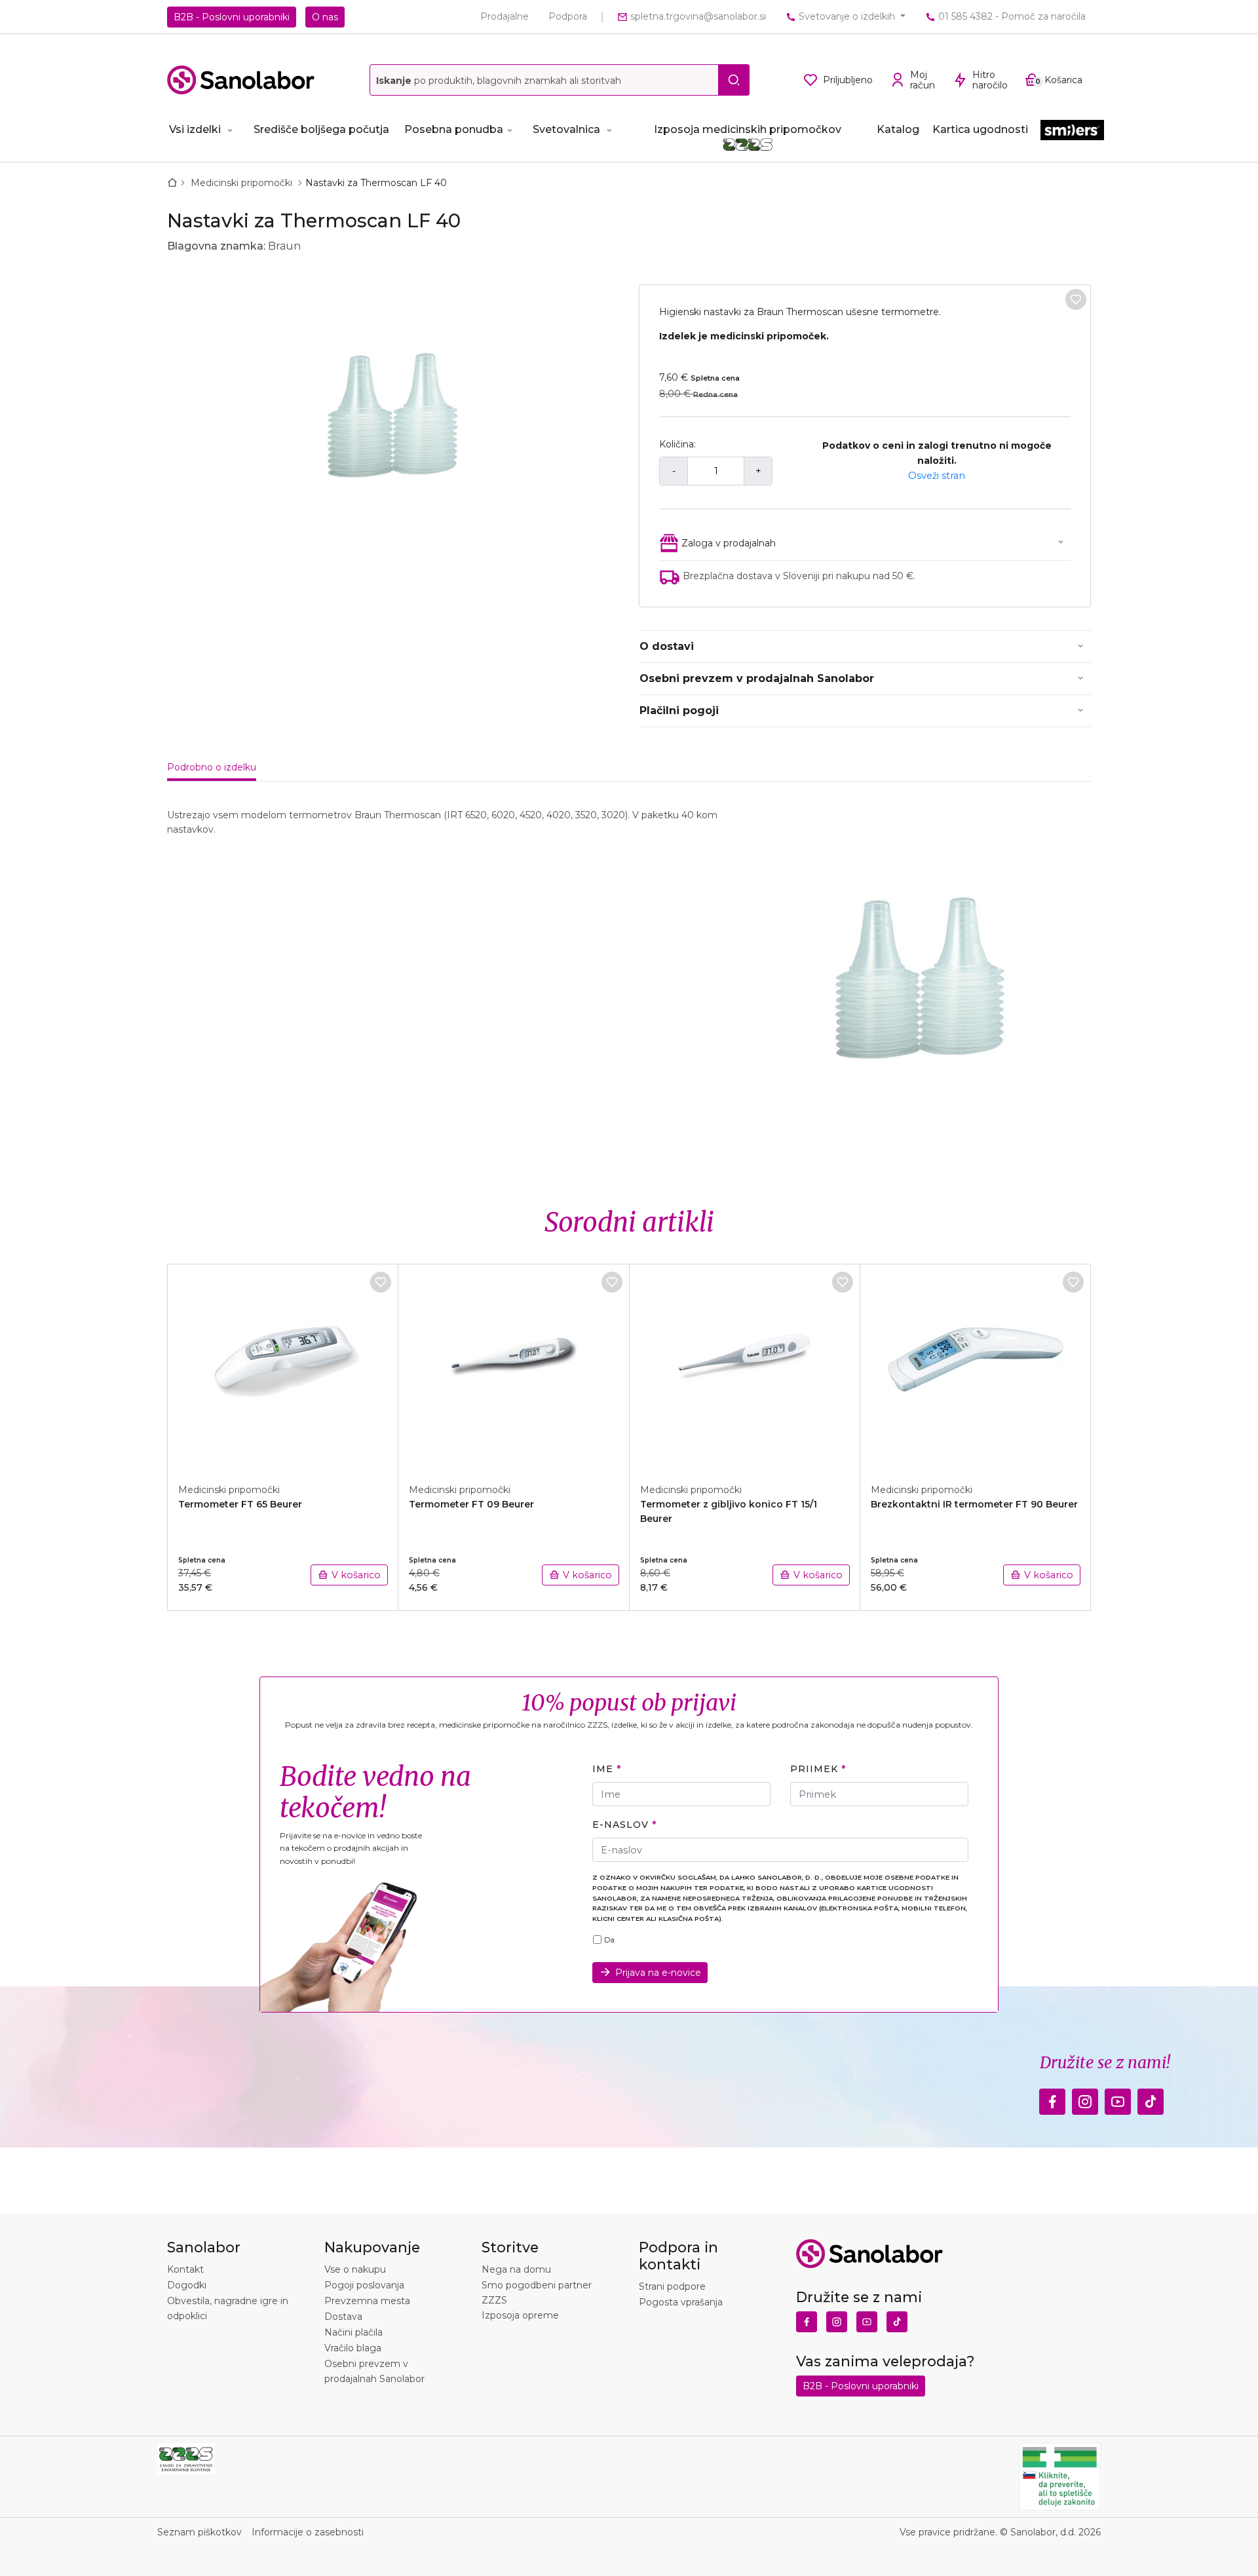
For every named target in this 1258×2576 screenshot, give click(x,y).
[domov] (175, 183)
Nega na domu (516, 2269)
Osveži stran (937, 476)
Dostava (343, 2317)
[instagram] (1085, 2098)
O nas (325, 17)
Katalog (898, 129)
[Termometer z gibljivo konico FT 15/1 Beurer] (745, 1367)
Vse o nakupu (355, 2269)
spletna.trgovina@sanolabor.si (697, 16)
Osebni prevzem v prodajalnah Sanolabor (757, 678)
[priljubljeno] (1076, 299)
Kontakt (185, 2269)
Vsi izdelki (195, 129)
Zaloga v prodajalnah (729, 543)
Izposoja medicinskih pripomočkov (748, 129)
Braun (284, 246)
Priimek (814, 1769)
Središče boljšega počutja (321, 129)
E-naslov (620, 1825)
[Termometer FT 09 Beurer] (514, 1367)
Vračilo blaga (353, 2348)
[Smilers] (1072, 131)
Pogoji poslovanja (364, 2285)
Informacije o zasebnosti (308, 2532)
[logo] (241, 80)
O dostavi (667, 646)
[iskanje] (734, 80)
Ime (603, 1769)
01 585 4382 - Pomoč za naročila (1011, 16)
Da (609, 1940)
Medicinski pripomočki (243, 183)
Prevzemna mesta (367, 2301)
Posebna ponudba (454, 129)
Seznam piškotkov (200, 2532)
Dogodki (187, 2285)
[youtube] (1118, 2098)
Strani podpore (672, 2286)
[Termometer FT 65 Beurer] (283, 1367)
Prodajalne (505, 16)
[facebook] (1052, 2098)
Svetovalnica (566, 129)
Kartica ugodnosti (980, 129)
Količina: (677, 444)
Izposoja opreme (520, 2315)
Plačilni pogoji (679, 710)
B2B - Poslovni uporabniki (232, 17)
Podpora (568, 16)
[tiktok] (1151, 2098)
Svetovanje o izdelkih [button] (847, 16)
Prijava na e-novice (658, 1973)
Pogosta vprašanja (681, 2302)
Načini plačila (353, 2332)
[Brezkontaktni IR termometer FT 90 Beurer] (976, 1367)
